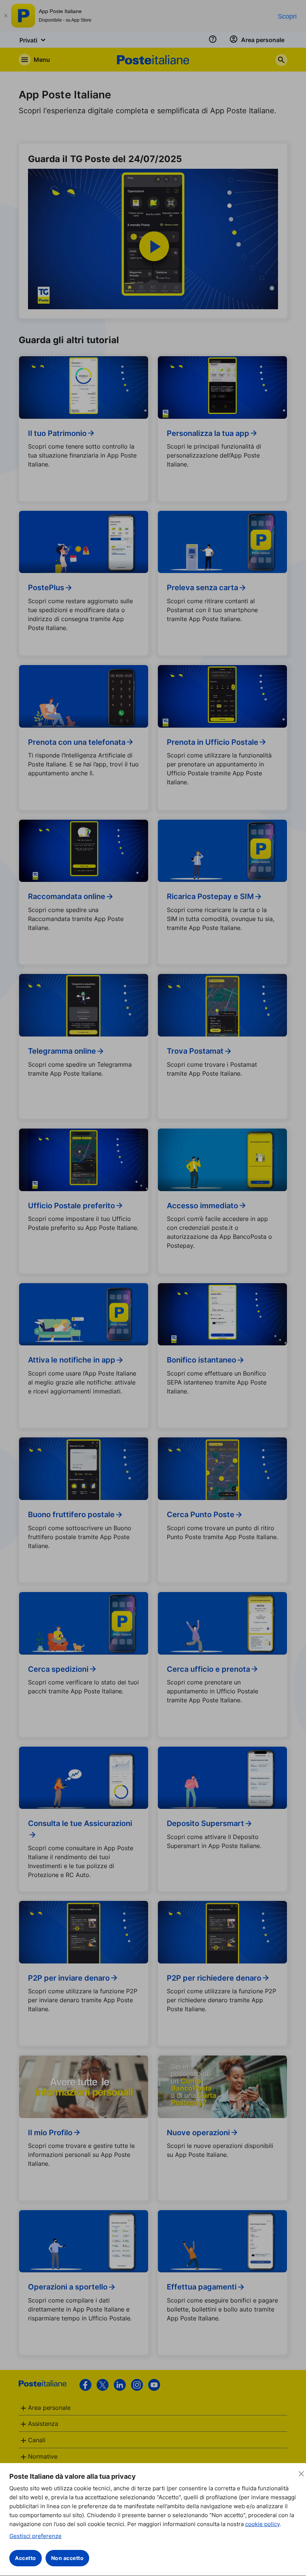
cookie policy (262, 2524)
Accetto (26, 2558)
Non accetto (68, 2558)
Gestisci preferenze (35, 2536)
